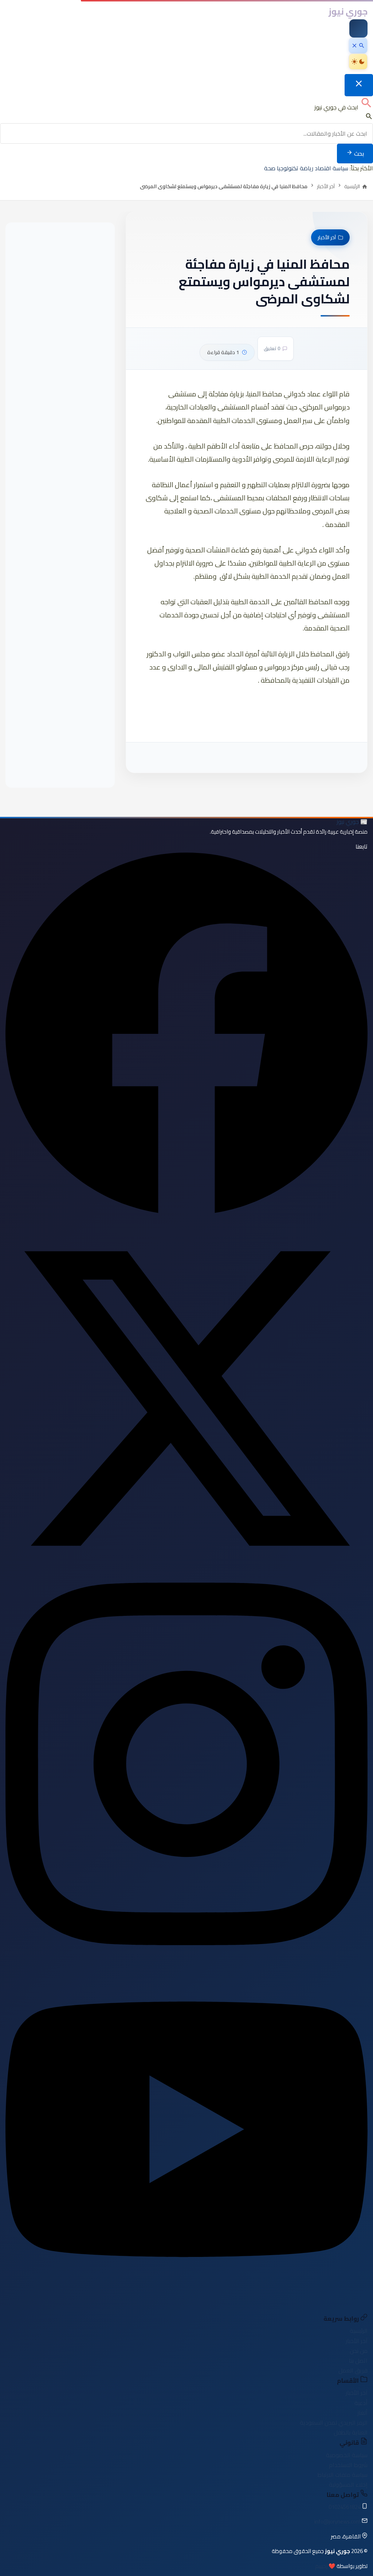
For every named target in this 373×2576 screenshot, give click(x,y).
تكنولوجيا (288, 168)
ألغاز (362, 2413)
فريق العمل (353, 2370)
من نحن (359, 2351)
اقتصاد (323, 168)
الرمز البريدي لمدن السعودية (334, 2422)
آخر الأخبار (326, 186)
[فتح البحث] (358, 46)
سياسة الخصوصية (347, 2455)
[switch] (358, 62)
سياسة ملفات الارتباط (342, 2475)
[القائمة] (358, 28)
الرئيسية (359, 2331)
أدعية (361, 2403)
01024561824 (345, 2507)
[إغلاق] (359, 85)
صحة (270, 168)
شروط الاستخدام (348, 2465)
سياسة (340, 168)
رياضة (307, 168)
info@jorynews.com (337, 2521)
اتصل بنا (358, 2360)
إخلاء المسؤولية (348, 2484)
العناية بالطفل (351, 2432)
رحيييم (321, 2566)
